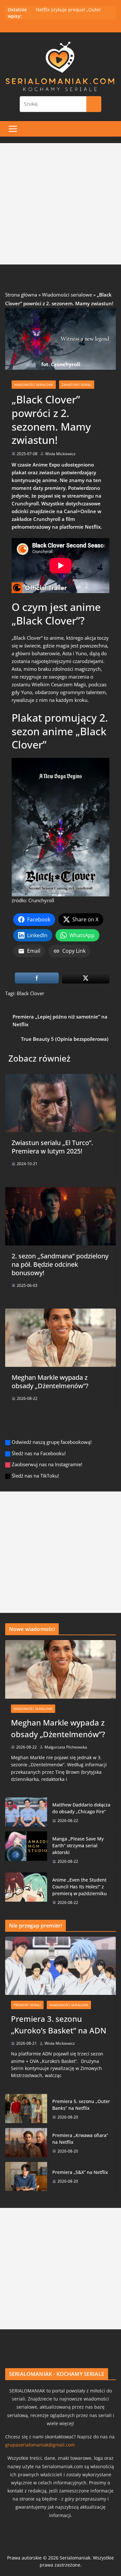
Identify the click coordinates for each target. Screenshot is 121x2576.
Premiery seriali (27, 2005)
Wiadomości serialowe (67, 295)
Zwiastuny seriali (77, 385)
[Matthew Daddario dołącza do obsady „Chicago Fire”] (26, 1812)
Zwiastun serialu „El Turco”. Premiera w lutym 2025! (52, 1147)
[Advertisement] (60, 204)
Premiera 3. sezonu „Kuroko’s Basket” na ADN (59, 2025)
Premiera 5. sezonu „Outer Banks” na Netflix (81, 2105)
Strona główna (21, 295)
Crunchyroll (41, 900)
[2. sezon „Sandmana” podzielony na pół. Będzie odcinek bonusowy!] (60, 1191)
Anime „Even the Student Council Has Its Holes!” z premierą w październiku (80, 1887)
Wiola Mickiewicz (60, 454)
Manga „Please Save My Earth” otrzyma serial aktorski (78, 1845)
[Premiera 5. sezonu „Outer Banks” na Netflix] (26, 2109)
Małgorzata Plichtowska (66, 1747)
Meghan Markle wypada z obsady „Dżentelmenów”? (50, 1382)
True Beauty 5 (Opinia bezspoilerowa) (65, 1039)
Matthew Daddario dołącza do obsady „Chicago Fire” (81, 1808)
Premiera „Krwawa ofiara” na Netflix (80, 2139)
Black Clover (30, 993)
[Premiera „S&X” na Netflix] (26, 2177)
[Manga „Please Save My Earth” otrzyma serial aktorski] (26, 1850)
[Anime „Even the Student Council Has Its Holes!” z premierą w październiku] (26, 1891)
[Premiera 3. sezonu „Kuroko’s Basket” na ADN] (60, 1966)
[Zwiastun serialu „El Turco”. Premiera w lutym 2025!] (60, 1078)
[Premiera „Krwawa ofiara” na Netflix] (26, 2143)
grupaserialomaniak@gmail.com (40, 2445)
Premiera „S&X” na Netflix (80, 2172)
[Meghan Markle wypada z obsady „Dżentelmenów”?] (60, 1312)
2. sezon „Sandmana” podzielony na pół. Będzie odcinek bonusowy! (60, 1264)
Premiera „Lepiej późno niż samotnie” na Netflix (60, 1020)
